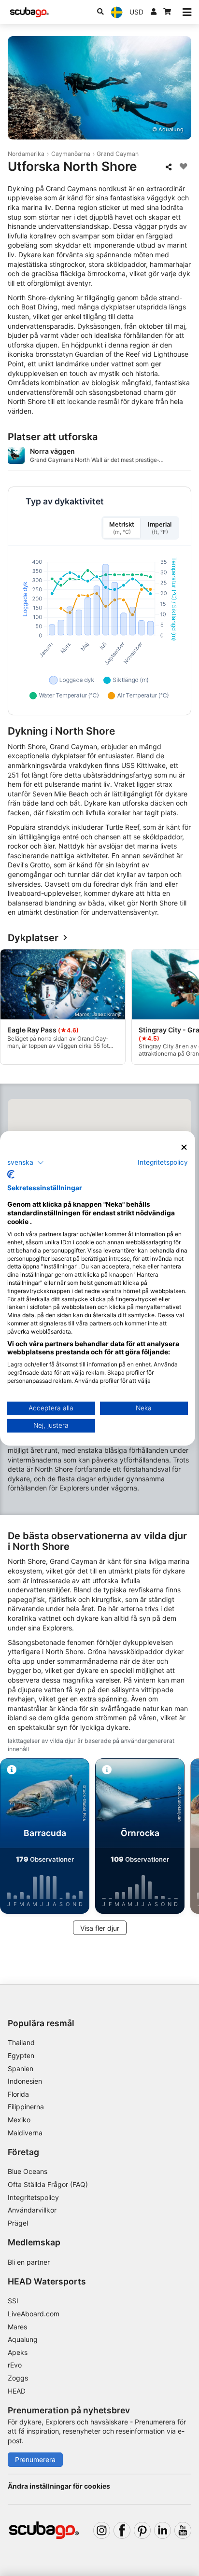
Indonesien (25, 2081)
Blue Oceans (28, 2171)
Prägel (18, 2223)
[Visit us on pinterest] (142, 2530)
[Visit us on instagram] (102, 2530)
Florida (18, 2094)
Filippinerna (26, 2107)
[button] (26, 1163)
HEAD (17, 2391)
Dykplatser (33, 938)
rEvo (15, 2365)
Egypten (21, 2055)
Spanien (21, 2068)
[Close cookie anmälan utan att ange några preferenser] (184, 1147)
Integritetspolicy (33, 2197)
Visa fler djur (100, 1928)
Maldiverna (25, 2133)
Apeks (18, 2352)
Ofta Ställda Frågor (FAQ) (48, 2184)
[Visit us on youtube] (183, 2530)
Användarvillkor (32, 2210)
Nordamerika (26, 154)
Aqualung (23, 2339)
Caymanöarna (71, 154)
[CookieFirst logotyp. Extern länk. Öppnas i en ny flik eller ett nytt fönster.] (11, 1174)
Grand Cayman (118, 154)
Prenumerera (35, 2459)
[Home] (29, 12)
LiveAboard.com (34, 2314)
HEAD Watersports (47, 2281)
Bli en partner (29, 2262)
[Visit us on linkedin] (163, 2530)
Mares (17, 2327)
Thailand (21, 2042)
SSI (13, 2301)
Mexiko (19, 2120)
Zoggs (18, 2378)
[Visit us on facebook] (122, 2530)
